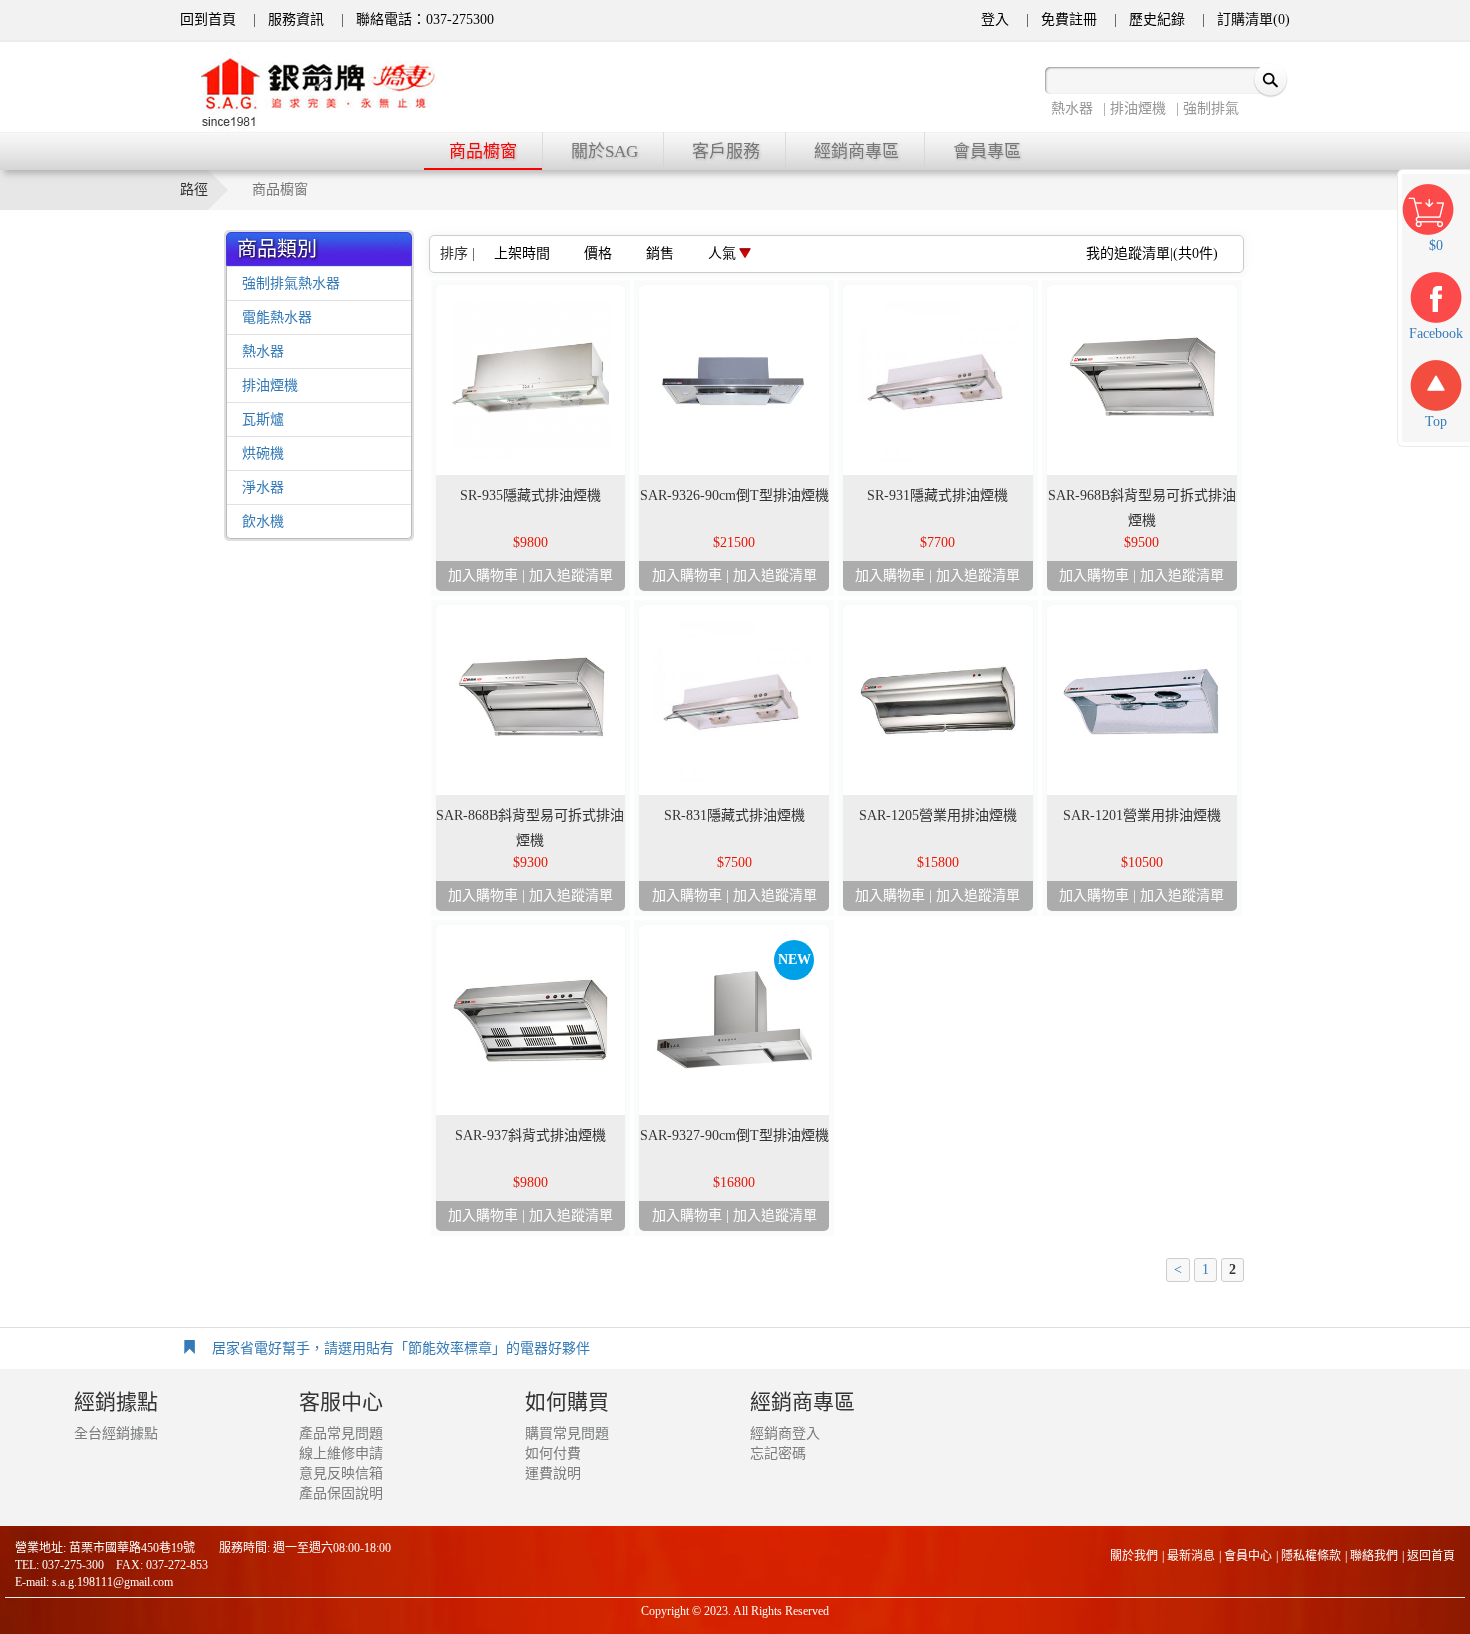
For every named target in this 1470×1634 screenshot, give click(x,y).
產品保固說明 (341, 1493)
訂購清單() (1253, 19)
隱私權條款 (1311, 1556)
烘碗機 (263, 453)
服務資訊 (296, 19)
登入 (995, 19)
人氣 (722, 253)
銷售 (660, 253)
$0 (1436, 245)
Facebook (1436, 333)
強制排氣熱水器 (291, 283)
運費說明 (553, 1473)
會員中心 (1248, 1556)
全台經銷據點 (116, 1433)
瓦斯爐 (263, 419)
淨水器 (263, 487)
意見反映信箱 (341, 1473)
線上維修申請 (341, 1453)
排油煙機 (1138, 108)
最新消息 (1191, 1556)
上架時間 (522, 253)
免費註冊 (1069, 19)
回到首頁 (208, 19)
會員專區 (987, 151)
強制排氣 (1211, 108)
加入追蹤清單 (571, 575)
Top (1436, 421)
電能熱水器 (277, 317)
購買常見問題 (567, 1433)
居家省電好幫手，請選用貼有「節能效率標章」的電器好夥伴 (401, 1348)
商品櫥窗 (483, 151)
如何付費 (553, 1453)
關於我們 (1134, 1556)
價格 (598, 253)
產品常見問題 (341, 1433)
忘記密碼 (778, 1453)
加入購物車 (483, 575)
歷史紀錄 (1157, 19)
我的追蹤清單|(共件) (1152, 253)
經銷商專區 (856, 151)
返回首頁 (1431, 1556)
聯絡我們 (1374, 1556)
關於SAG (604, 151)
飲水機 (263, 521)
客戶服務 (726, 151)
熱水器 (1072, 108)
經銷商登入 (785, 1433)
